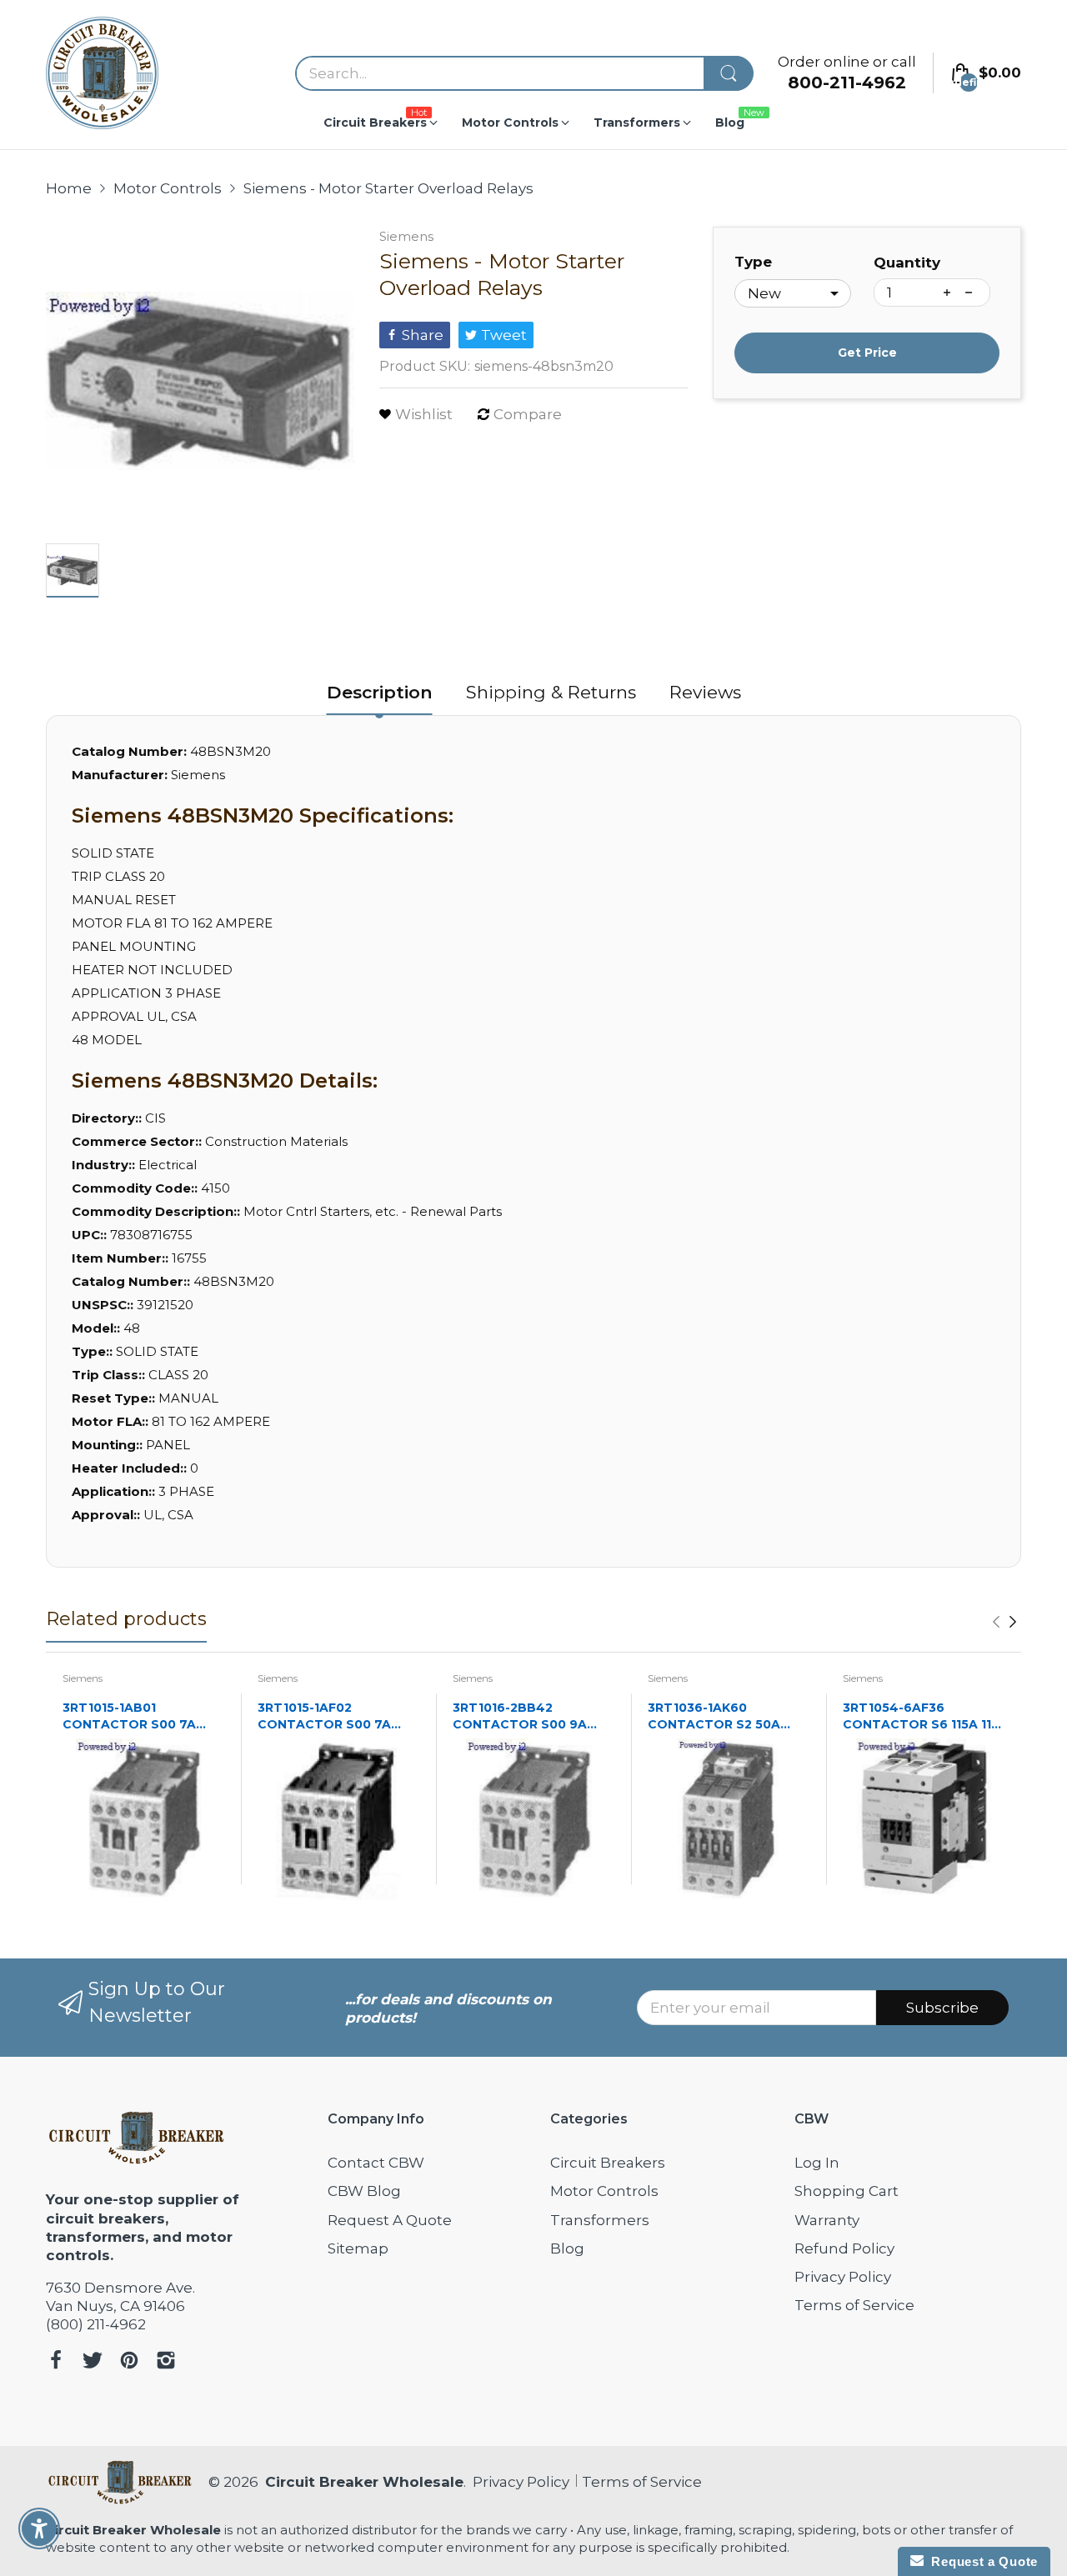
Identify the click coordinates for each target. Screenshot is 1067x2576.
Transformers (600, 2220)
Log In (817, 2163)
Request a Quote (981, 2561)
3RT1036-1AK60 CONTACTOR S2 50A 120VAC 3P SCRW (714, 1716)
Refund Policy (844, 2248)
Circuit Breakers (608, 2163)
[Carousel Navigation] (1004, 1622)
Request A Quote (390, 2220)
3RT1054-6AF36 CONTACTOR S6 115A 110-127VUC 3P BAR (924, 1716)
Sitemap (358, 2248)
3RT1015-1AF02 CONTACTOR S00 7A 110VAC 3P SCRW (324, 1716)
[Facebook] (56, 2362)
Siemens (406, 236)
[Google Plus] (166, 2362)
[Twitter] (93, 2362)
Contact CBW (376, 2163)
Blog (567, 2248)
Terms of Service (854, 2305)
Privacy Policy (843, 2277)
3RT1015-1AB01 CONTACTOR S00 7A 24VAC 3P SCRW (129, 1716)
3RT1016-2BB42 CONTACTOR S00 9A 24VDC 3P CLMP (520, 1716)
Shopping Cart (847, 2191)
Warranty (827, 2220)
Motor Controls (604, 2191)
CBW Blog (364, 2191)
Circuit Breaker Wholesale (364, 2482)
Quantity (907, 263)
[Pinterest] (129, 2362)
